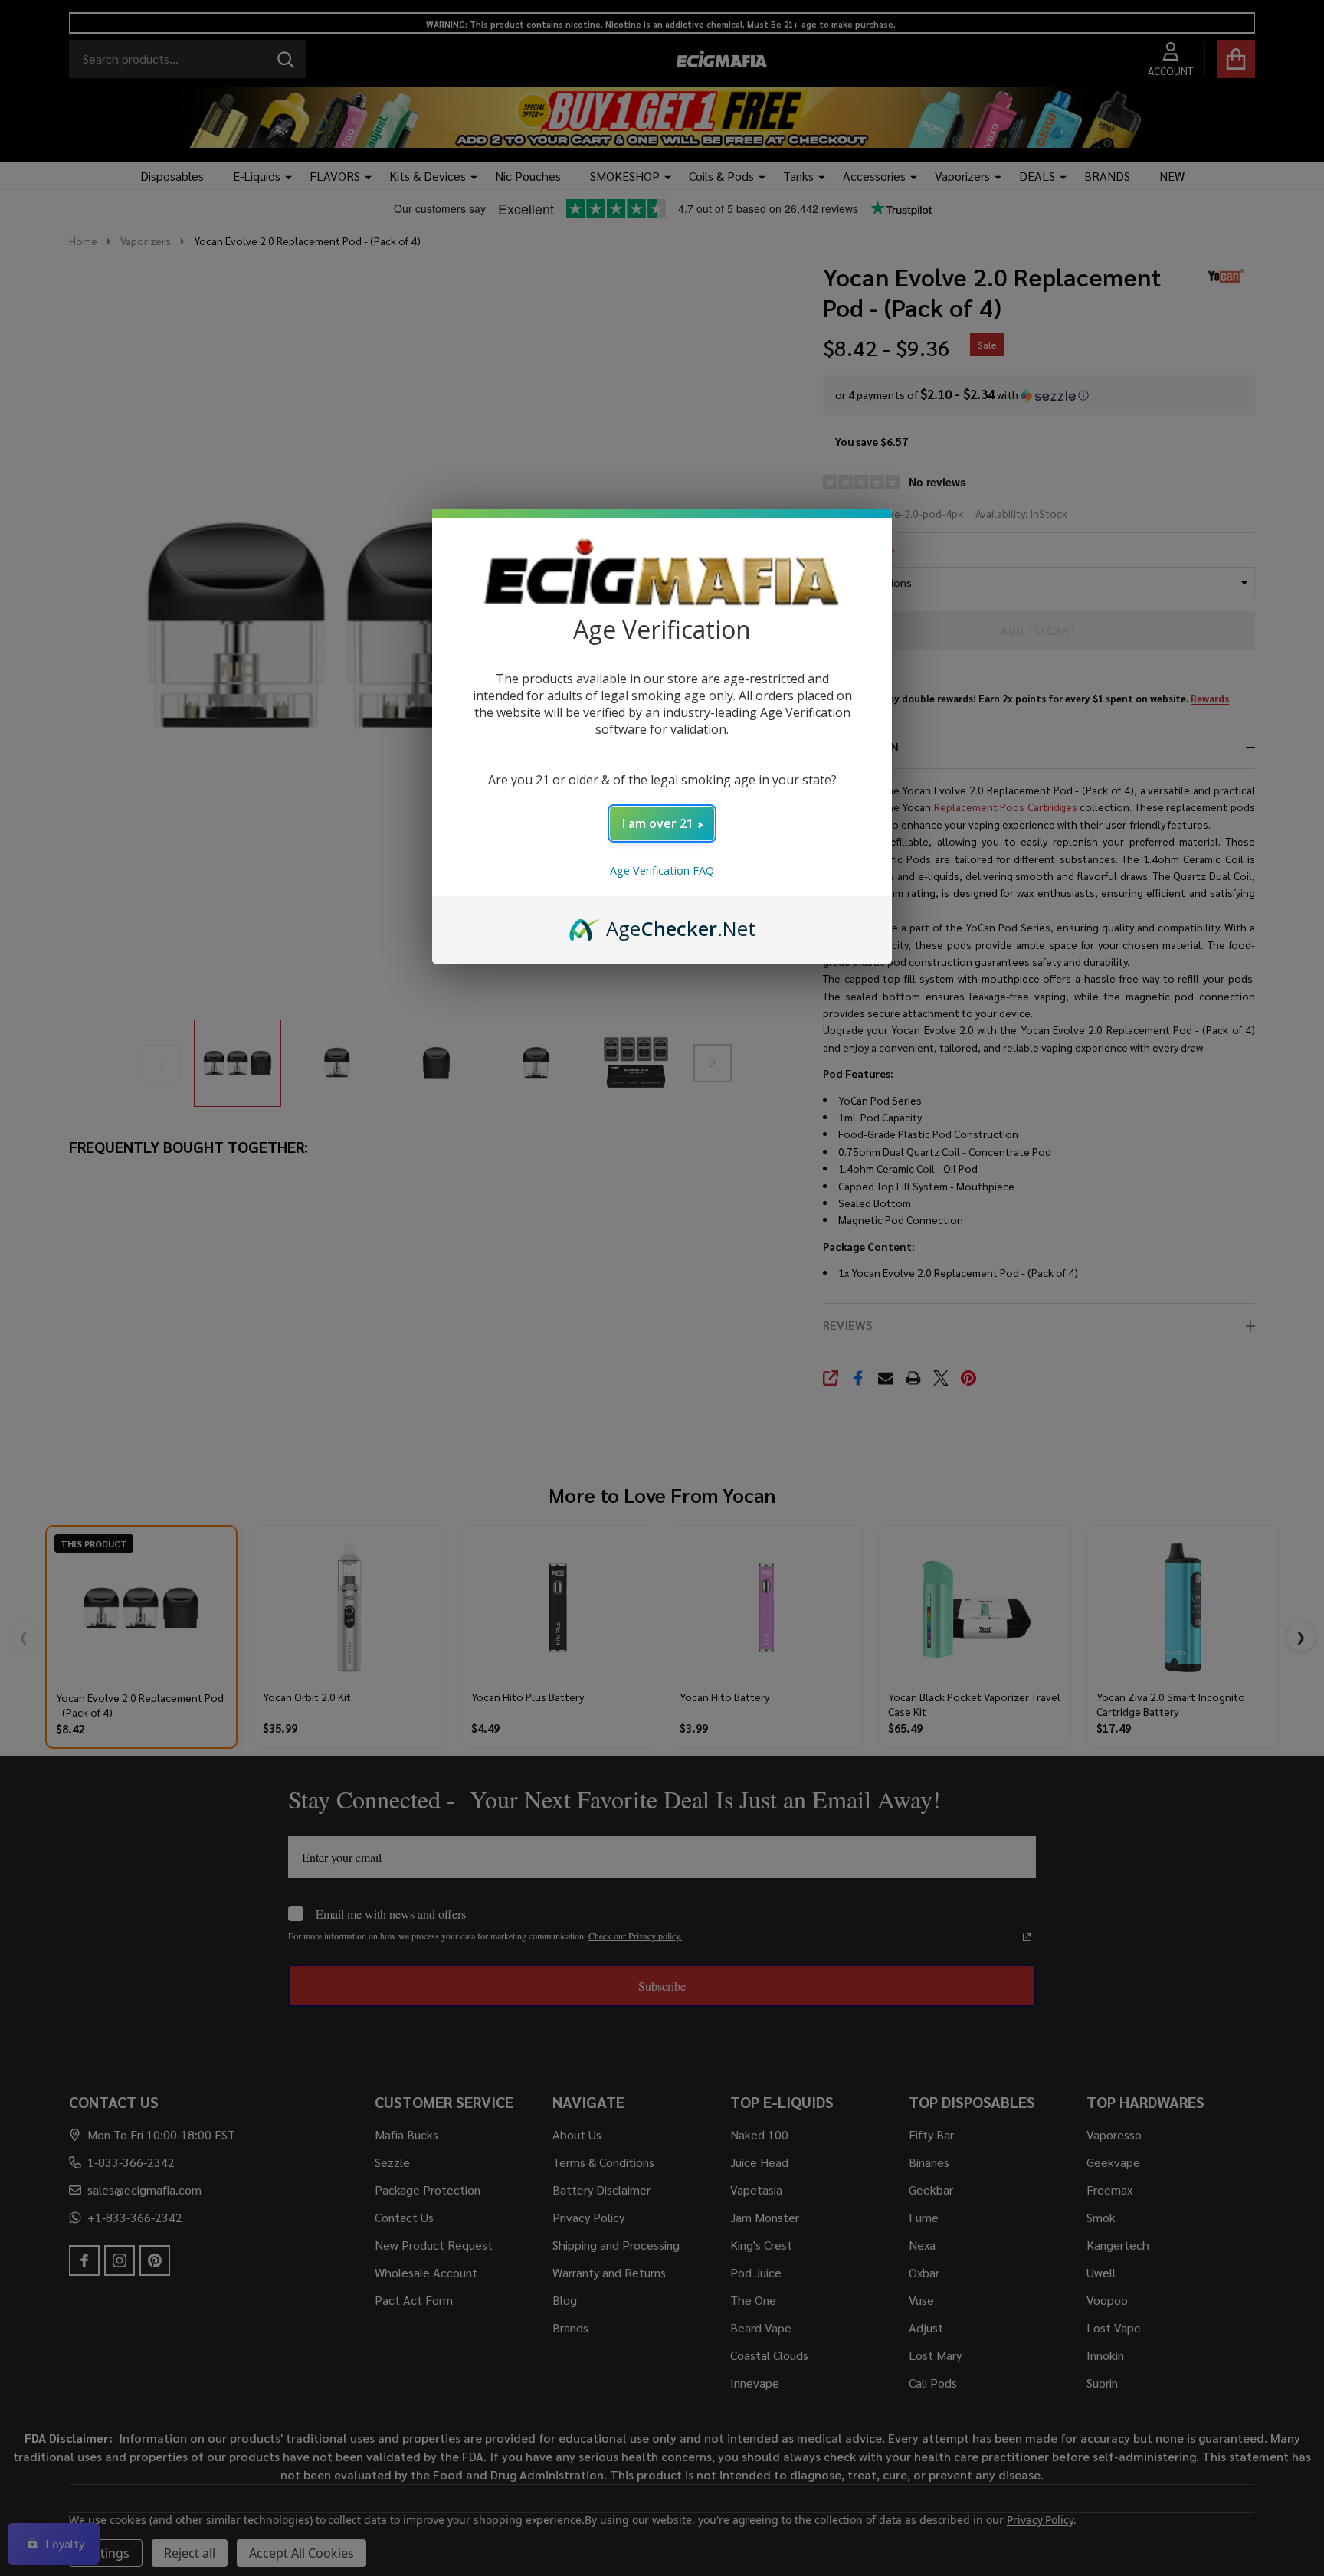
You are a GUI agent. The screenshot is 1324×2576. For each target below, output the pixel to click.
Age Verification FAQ (662, 871)
